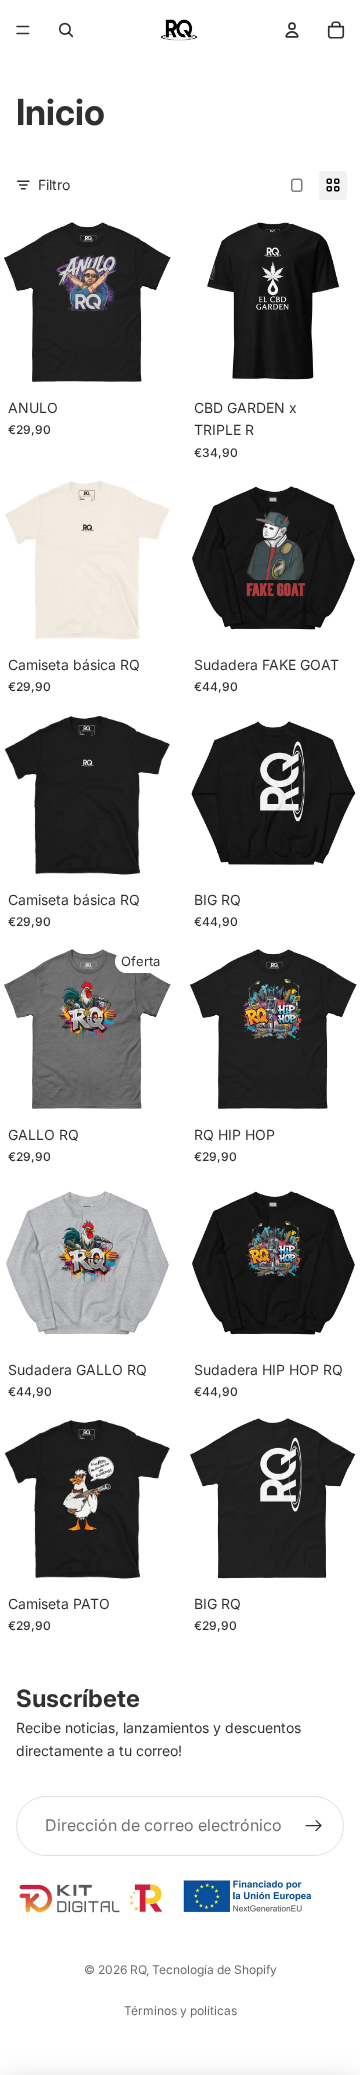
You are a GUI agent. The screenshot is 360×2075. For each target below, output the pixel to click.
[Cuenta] (292, 30)
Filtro (54, 184)
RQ (138, 1969)
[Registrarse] (314, 1826)
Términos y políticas (180, 2010)
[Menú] (23, 30)
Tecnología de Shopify (214, 1969)
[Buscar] (66, 30)
